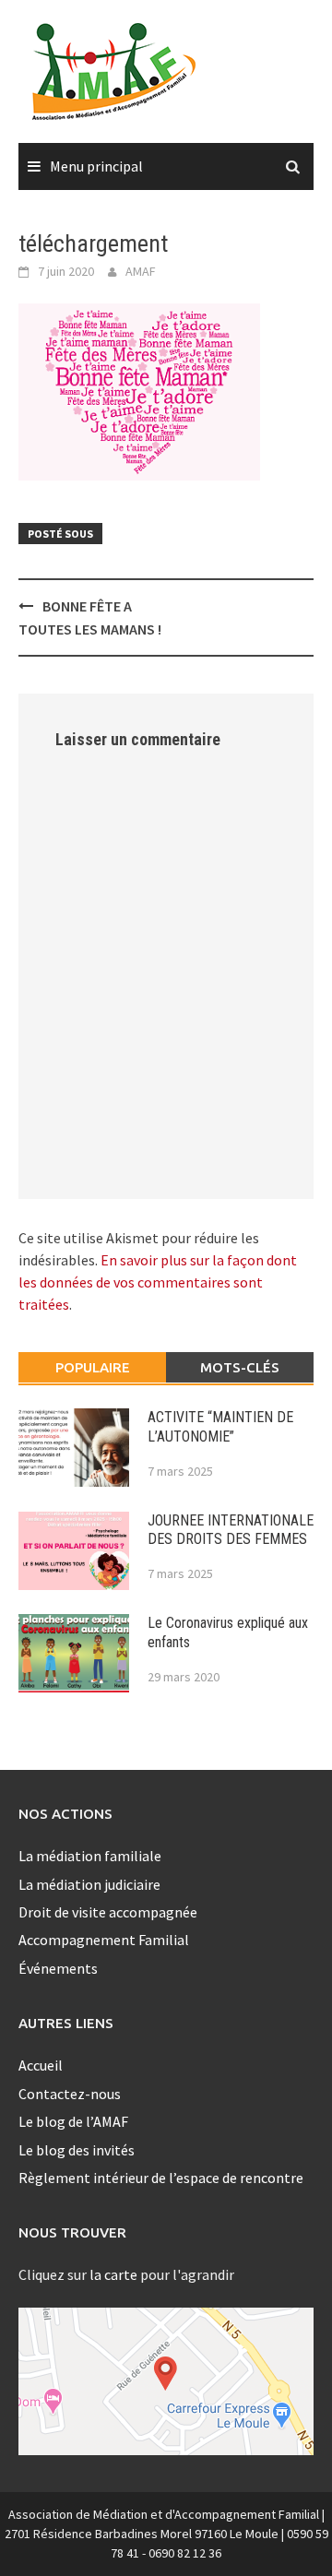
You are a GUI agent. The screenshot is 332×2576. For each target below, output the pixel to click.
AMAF (141, 271)
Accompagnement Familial (104, 1940)
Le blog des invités (77, 2150)
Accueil (41, 2065)
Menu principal (96, 166)
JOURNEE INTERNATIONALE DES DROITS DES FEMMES (231, 1530)
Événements (58, 1968)
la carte (113, 2274)
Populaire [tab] (93, 1367)
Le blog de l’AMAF (73, 2121)
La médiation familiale (90, 1856)
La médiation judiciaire (89, 1884)
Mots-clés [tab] (240, 1367)
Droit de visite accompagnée (108, 1912)
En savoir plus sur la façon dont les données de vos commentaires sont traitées (158, 1282)
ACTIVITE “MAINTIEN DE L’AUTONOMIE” (220, 1427)
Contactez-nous (70, 2094)
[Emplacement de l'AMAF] (166, 2381)
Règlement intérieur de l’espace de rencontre (161, 2178)
